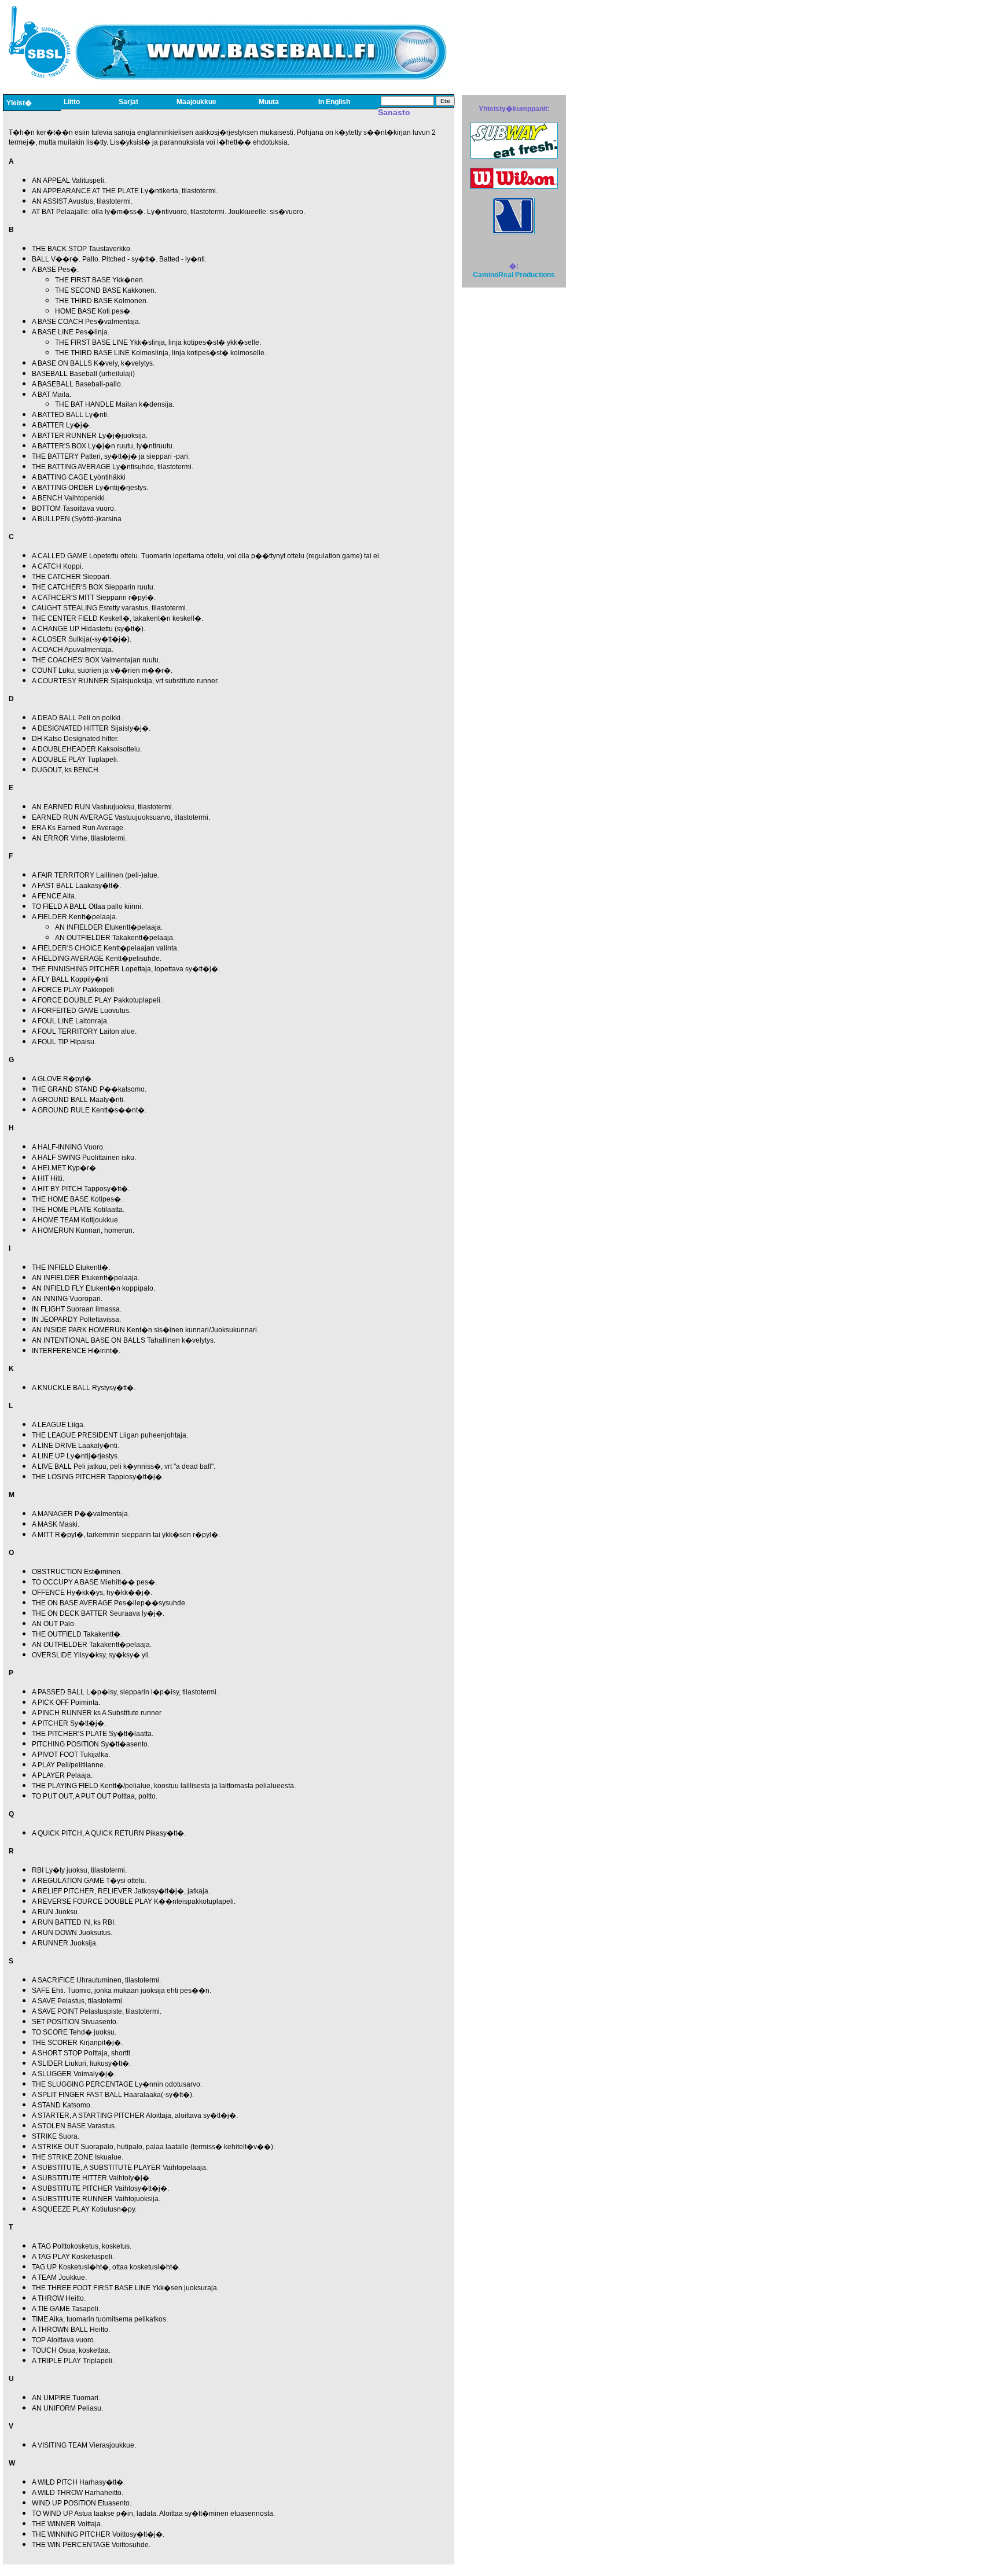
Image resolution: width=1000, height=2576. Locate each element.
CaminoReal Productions (514, 275)
